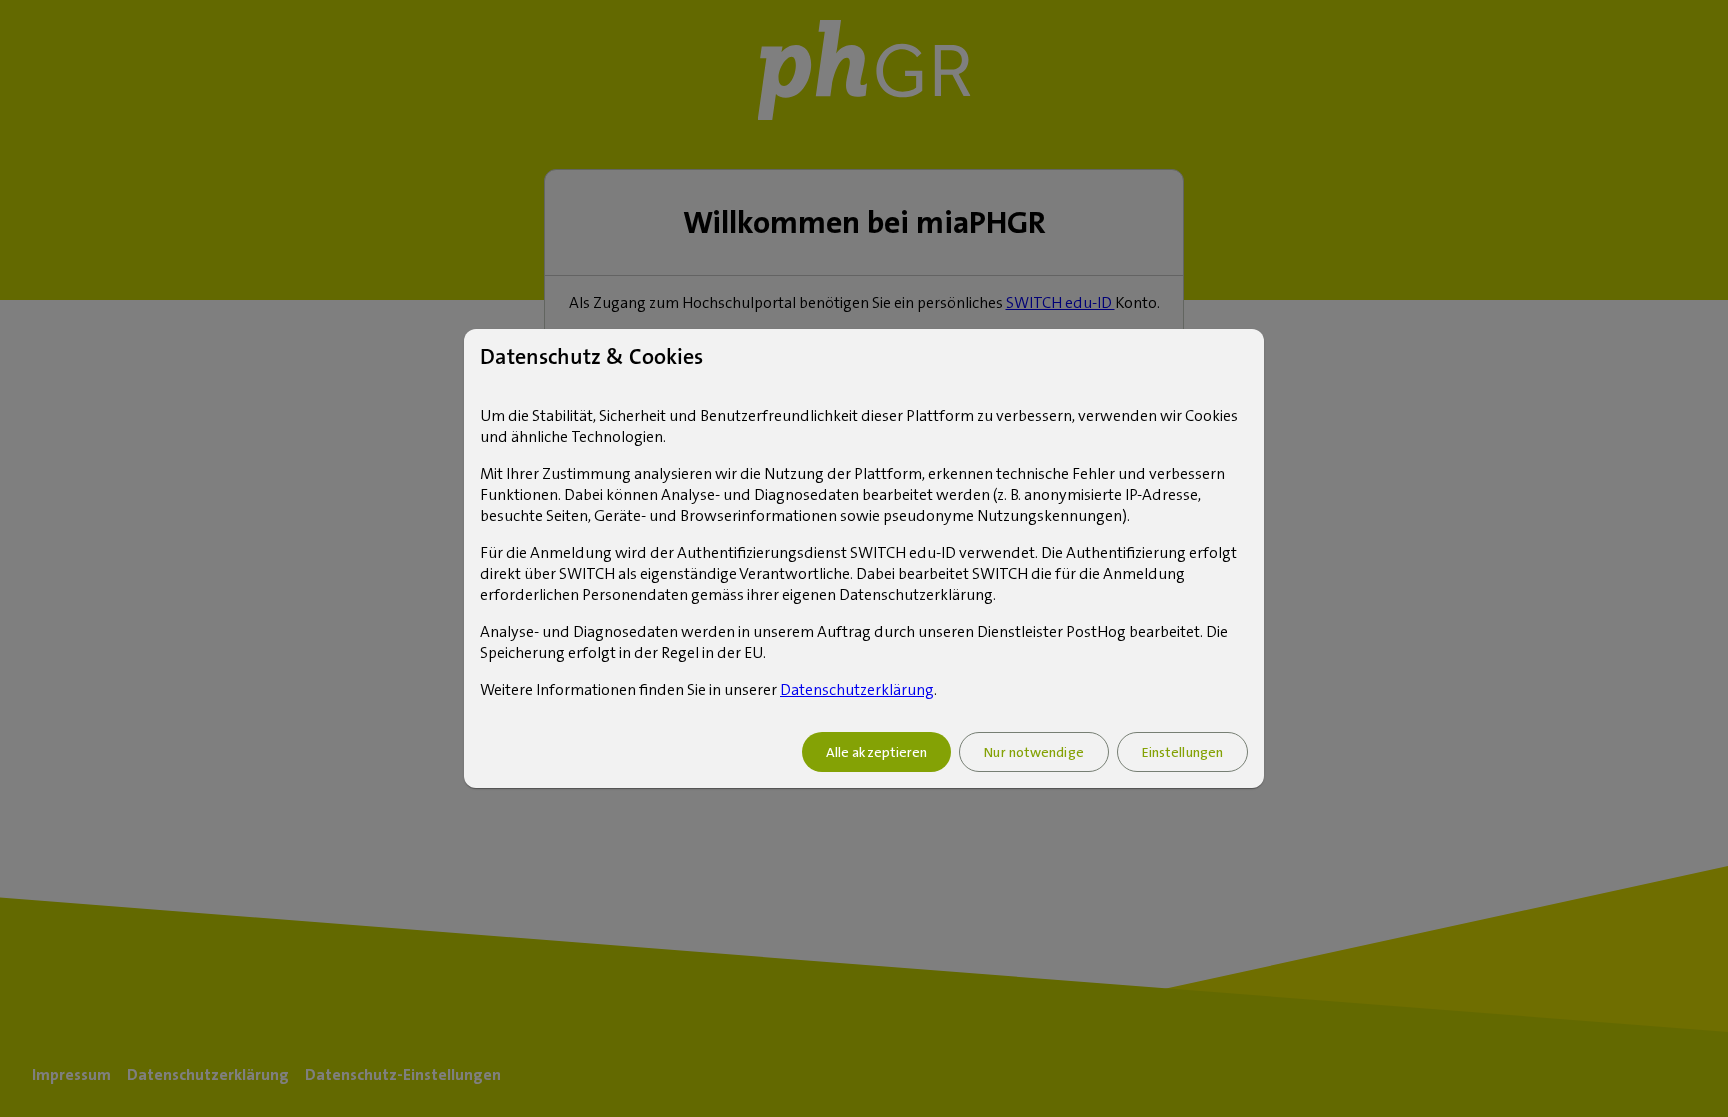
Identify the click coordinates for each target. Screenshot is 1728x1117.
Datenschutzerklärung (857, 689)
